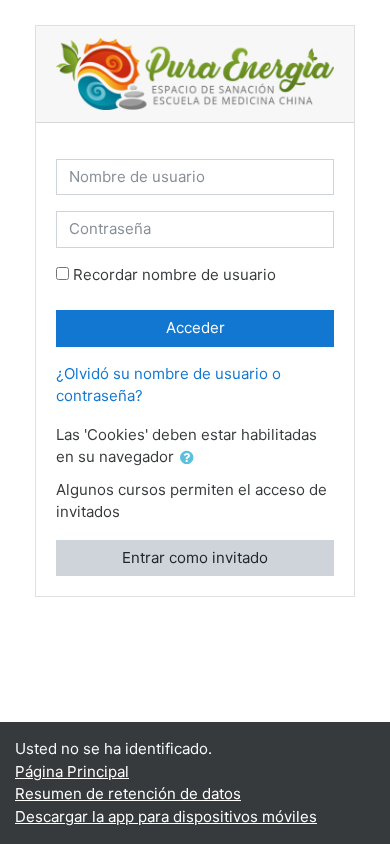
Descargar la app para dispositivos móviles (166, 816)
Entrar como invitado (195, 557)
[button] (191, 458)
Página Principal (72, 771)
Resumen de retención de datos (128, 793)
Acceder (195, 327)
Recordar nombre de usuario (174, 274)
